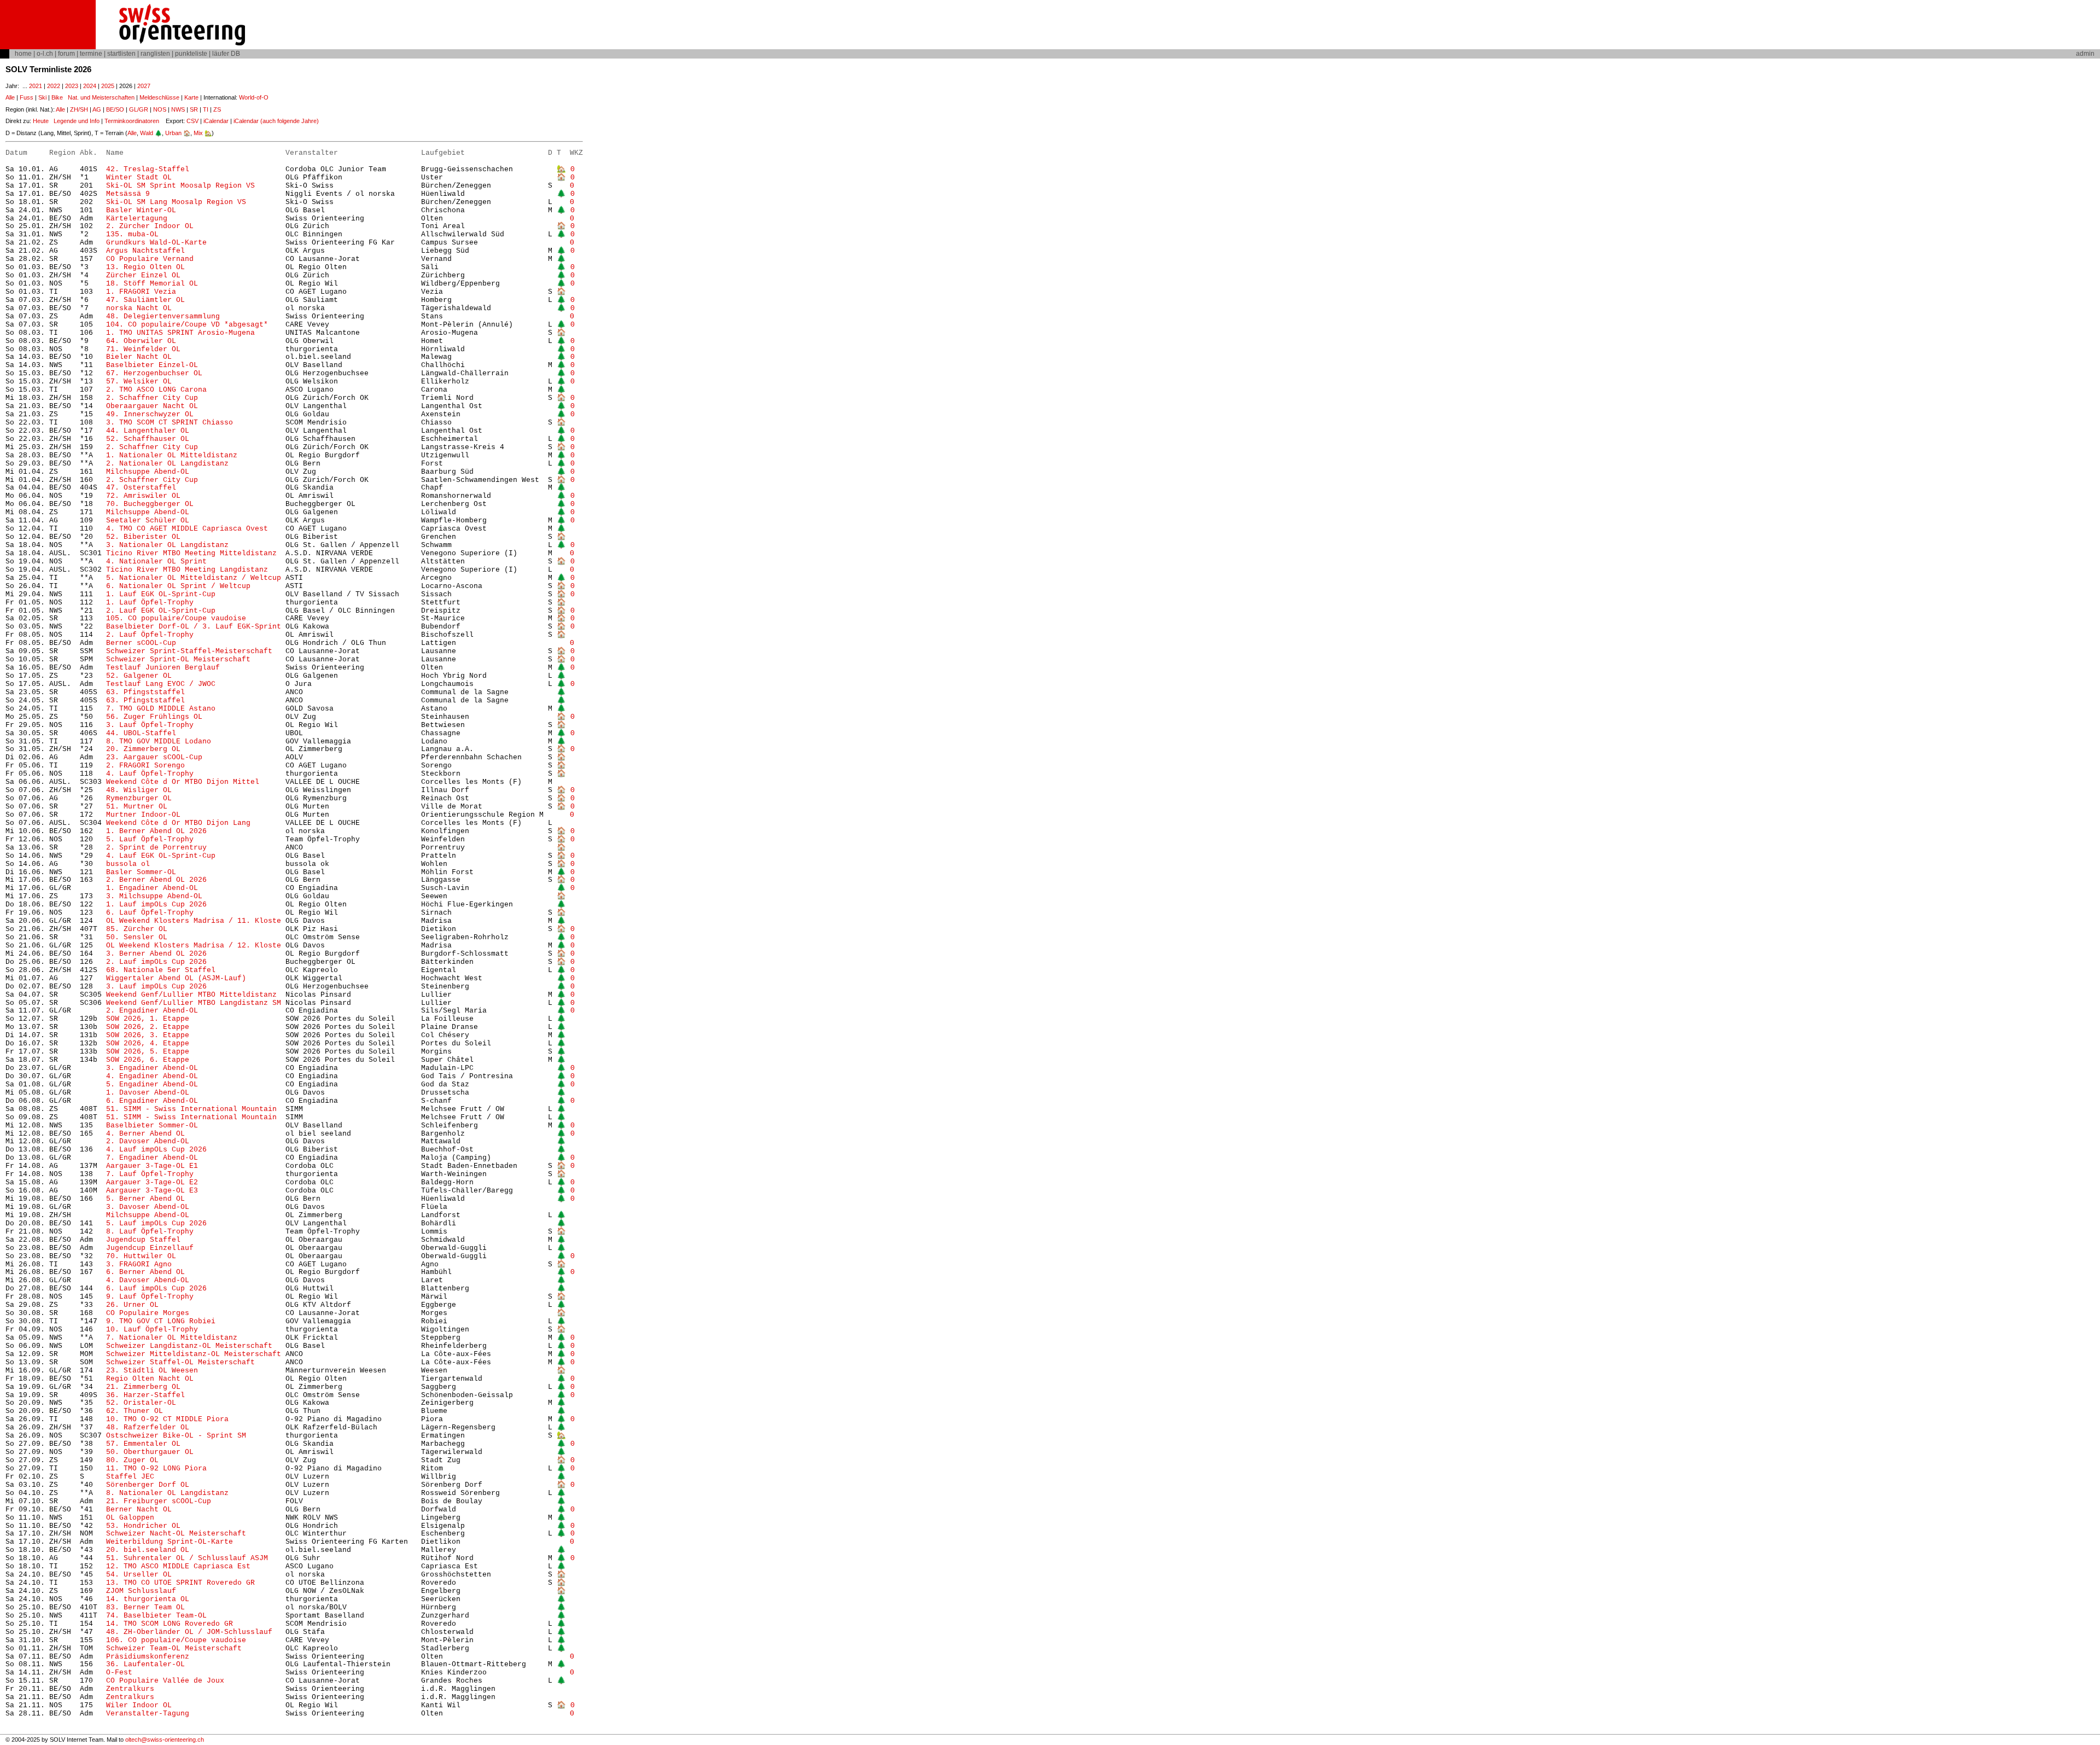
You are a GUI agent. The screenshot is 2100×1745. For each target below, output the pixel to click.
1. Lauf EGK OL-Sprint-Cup (161, 594)
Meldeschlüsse (159, 97)
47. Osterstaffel (141, 488)
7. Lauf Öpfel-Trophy (150, 1174)
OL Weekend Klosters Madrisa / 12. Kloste (194, 946)
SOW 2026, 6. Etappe (148, 1060)
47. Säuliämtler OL (145, 300)
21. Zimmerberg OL (143, 1387)
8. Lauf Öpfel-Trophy (152, 1232)
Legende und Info (77, 121)
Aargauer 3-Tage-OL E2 (152, 1182)
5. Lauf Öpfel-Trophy (150, 839)
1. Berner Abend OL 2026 (156, 831)
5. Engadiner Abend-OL (152, 1084)
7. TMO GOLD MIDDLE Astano (161, 709)
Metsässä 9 (128, 194)
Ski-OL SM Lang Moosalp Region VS (176, 202)
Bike (57, 97)
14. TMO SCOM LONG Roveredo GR (170, 1624)
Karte (191, 97)
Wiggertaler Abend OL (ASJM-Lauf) (176, 978)
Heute (41, 121)
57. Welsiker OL (139, 382)
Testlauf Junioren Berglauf (163, 668)
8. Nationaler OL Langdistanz (167, 1493)
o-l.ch (45, 54)
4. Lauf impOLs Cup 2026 (156, 1150)
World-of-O (254, 97)
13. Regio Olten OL (145, 267)
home (23, 54)
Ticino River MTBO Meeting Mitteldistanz (191, 553)
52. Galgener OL (139, 676)
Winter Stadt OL (139, 178)
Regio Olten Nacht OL (150, 1379)
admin (2085, 54)
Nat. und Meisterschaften (101, 97)
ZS (217, 109)
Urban (173, 133)
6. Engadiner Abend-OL (152, 1101)
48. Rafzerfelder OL (148, 1427)
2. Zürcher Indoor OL (150, 226)
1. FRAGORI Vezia (141, 292)
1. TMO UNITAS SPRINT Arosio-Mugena (180, 333)
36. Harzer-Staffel (145, 1395)
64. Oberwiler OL (141, 341)
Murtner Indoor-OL (143, 815)
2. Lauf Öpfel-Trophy (150, 635)
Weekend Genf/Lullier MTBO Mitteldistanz (191, 995)
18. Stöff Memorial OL (152, 284)
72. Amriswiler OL (143, 496)
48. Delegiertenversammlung (163, 316)
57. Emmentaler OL (143, 1444)
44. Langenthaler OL (148, 431)
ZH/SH (79, 109)
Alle (10, 97)
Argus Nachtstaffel (145, 251)
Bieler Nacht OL (139, 357)
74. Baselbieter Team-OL (161, 1616)
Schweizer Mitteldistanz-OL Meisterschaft (194, 1354)
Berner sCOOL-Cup (141, 643)
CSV (192, 121)
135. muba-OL (132, 234)
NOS (160, 109)
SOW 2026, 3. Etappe (148, 1035)
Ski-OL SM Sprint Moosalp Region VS (180, 186)
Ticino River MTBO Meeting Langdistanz (187, 570)
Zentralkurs (130, 1689)
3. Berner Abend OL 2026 (156, 954)
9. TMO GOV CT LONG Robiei (161, 1321)
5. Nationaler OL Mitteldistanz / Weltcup (194, 578)
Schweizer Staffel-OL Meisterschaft (180, 1362)
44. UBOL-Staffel (141, 733)
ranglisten (155, 54)
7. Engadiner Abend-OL (152, 1158)
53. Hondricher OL (143, 1526)
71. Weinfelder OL (143, 349)
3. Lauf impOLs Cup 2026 (156, 987)
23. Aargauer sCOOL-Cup (154, 757)
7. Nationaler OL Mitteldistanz (172, 1338)
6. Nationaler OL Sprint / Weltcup (178, 586)
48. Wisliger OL (139, 790)
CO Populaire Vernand (150, 259)
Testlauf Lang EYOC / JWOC (161, 684)
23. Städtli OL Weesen (152, 1371)
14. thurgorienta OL (148, 1599)
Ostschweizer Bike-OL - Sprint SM (176, 1436)
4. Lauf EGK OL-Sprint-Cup (161, 856)
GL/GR (139, 109)
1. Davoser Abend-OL (148, 1093)
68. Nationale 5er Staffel (161, 970)
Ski (42, 97)
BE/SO (115, 109)
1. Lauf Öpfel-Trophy (150, 603)
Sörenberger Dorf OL (148, 1485)
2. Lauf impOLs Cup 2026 (156, 962)
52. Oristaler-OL (141, 1403)
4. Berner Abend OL (145, 1134)
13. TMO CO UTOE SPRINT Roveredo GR (180, 1583)
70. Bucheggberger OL (150, 504)
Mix (198, 133)
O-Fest (119, 1673)
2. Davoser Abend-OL (148, 1141)
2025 (108, 86)
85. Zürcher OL (137, 929)
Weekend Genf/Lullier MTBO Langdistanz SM (194, 1003)
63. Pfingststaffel (145, 692)
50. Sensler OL (137, 937)
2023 (72, 86)
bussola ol (128, 864)
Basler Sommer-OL (141, 872)
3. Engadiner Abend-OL (152, 1068)
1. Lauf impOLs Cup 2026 (156, 905)
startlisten (121, 54)
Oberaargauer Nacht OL (152, 406)
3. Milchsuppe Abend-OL (154, 896)
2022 (54, 86)
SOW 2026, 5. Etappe (148, 1052)
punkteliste (191, 54)
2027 (144, 86)
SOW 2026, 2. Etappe (148, 1027)
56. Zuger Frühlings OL (154, 717)
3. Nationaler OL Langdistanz (167, 545)
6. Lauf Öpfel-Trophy (150, 913)
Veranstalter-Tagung (148, 1714)
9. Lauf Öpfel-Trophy (150, 1297)
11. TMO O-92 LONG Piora (156, 1468)
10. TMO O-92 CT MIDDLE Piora (167, 1419)
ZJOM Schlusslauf (141, 1591)
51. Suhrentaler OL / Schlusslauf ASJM (187, 1558)
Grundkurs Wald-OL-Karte (159, 243)
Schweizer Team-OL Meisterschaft (174, 1648)
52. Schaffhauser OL (148, 439)
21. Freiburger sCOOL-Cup (159, 1501)
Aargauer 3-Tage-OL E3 (152, 1191)
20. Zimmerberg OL (143, 749)
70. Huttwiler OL (141, 1256)
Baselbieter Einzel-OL (152, 365)
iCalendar (216, 121)
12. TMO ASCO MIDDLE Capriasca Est (178, 1566)
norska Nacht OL (139, 308)
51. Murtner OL (137, 807)
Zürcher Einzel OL (143, 275)
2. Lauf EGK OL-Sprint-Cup (161, 611)
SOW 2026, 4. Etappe (148, 1043)
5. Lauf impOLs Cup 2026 (156, 1223)
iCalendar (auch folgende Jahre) (276, 121)
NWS (178, 109)
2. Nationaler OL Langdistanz (167, 464)
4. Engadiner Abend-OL (152, 1076)
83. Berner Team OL (145, 1607)
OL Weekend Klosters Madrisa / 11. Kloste (194, 921)
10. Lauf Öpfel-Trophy (152, 1330)
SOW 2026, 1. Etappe (148, 1019)
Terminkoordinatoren (132, 121)
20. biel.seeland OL (148, 1550)
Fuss (27, 97)
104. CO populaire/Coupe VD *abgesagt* (187, 325)
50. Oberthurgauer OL (150, 1452)
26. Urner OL (132, 1305)
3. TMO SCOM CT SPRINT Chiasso (170, 423)
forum (66, 54)
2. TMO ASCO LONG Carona (156, 390)
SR (194, 109)
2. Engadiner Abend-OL (152, 1011)
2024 (90, 86)
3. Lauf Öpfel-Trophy (150, 725)
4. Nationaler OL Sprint (156, 562)
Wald (147, 133)
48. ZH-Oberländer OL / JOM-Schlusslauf (189, 1632)
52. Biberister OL (143, 537)
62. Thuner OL (135, 1411)
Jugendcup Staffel (143, 1240)
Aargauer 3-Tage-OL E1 (152, 1166)
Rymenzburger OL (139, 798)
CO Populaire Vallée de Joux (165, 1681)
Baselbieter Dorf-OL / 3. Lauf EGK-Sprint (194, 627)
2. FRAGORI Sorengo (145, 766)
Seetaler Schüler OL (148, 520)
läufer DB (226, 54)
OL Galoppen (130, 1518)
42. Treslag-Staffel (148, 169)
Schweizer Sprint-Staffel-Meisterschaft (189, 651)
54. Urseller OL (139, 1575)
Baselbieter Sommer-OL (152, 1125)
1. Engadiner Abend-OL (152, 888)
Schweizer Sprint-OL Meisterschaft (178, 659)
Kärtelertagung (137, 219)
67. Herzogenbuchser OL (154, 373)
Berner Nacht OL (139, 1510)
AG (97, 109)
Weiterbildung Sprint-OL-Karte (170, 1542)
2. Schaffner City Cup (152, 398)
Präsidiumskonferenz (148, 1657)
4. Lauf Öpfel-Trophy (152, 774)
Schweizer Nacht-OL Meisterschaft (176, 1534)
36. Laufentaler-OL (145, 1664)
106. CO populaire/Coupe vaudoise (176, 1640)
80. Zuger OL (132, 1460)
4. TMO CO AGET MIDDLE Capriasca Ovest (187, 529)
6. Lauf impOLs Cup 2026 (156, 1289)
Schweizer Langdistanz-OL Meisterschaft (189, 1346)
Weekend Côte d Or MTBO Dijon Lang (178, 823)
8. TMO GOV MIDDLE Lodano (159, 741)
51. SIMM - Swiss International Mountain (194, 1109)
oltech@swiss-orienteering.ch (165, 1740)
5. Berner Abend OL (145, 1199)
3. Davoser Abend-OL (148, 1207)
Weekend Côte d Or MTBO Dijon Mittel (183, 782)
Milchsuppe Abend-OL (148, 472)
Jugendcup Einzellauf (150, 1248)
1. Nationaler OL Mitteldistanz (172, 455)
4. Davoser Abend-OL (148, 1280)
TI (206, 109)
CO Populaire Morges (148, 1313)
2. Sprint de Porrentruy (156, 848)
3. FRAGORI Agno (139, 1264)
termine (91, 54)
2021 (36, 86)
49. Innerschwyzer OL (150, 414)
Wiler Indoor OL (139, 1705)
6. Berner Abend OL (145, 1272)
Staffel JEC (130, 1477)
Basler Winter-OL (141, 210)
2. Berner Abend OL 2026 (156, 880)
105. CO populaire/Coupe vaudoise (176, 618)
